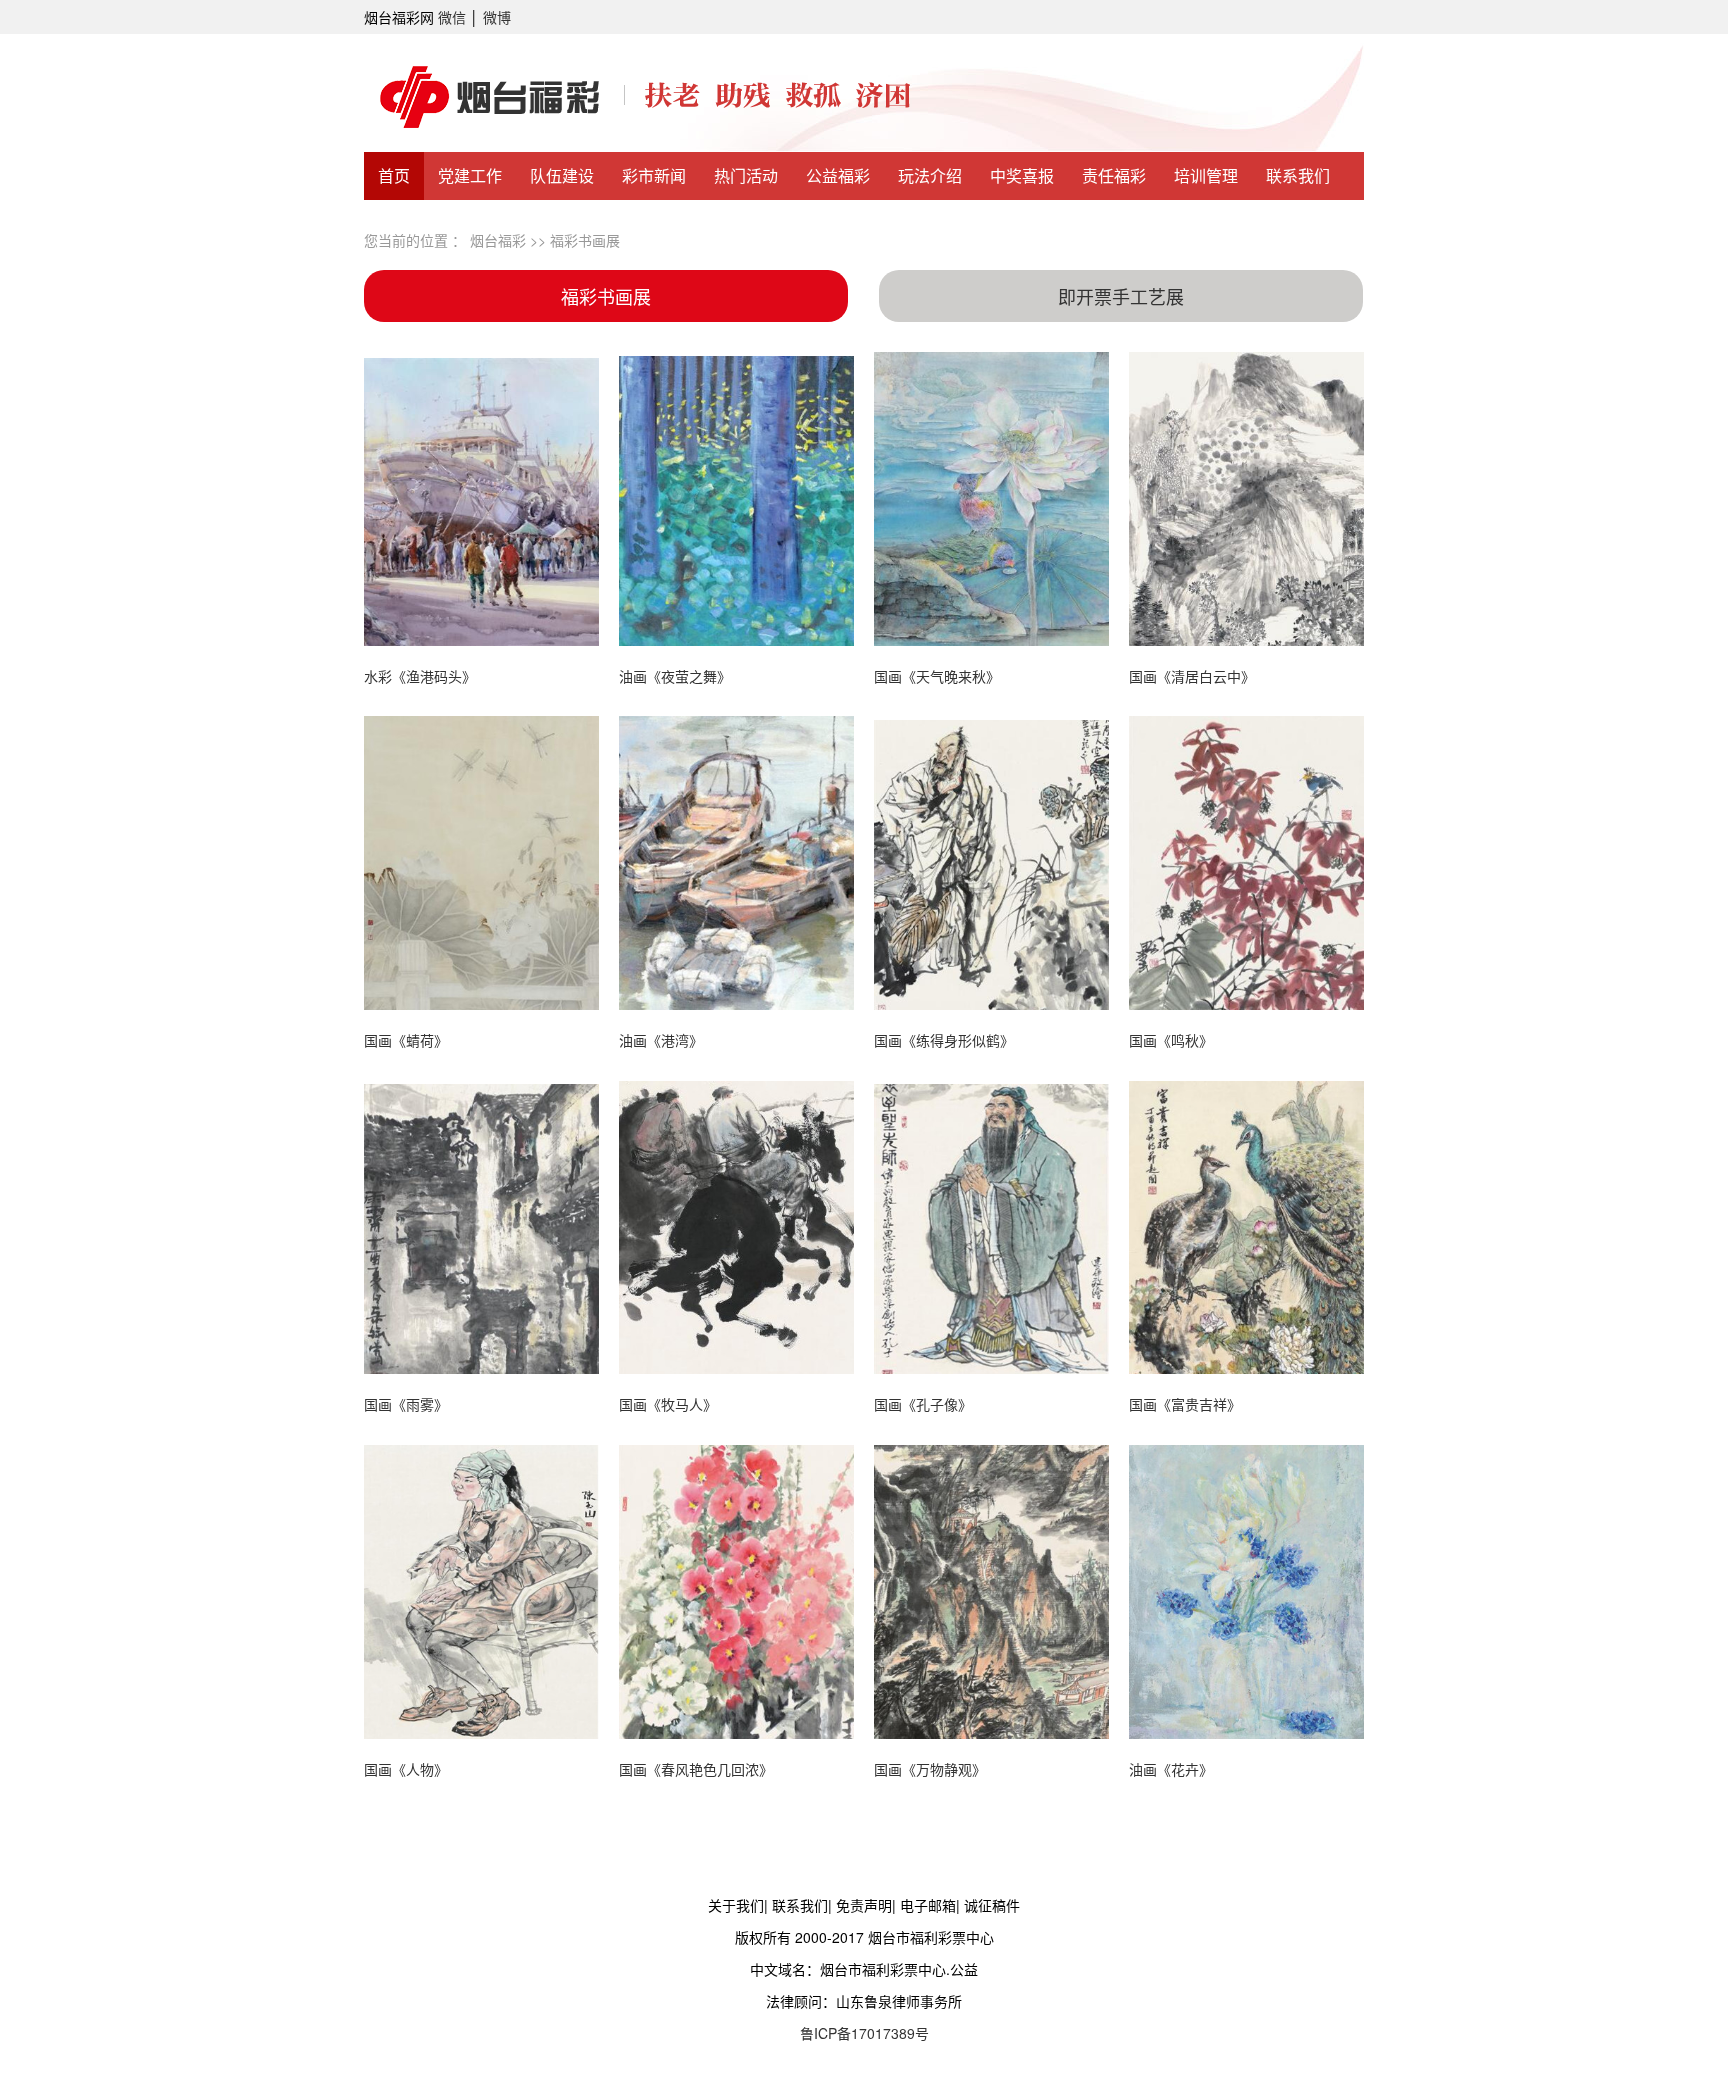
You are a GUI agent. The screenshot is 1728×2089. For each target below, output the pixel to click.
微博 (497, 17)
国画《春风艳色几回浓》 (696, 1769)
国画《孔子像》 (923, 1404)
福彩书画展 (585, 240)
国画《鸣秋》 (1171, 1040)
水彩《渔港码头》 (420, 676)
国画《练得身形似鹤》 (944, 1040)
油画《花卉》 (1171, 1769)
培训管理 (1206, 175)
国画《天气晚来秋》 (937, 676)
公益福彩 (838, 175)
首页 (394, 175)
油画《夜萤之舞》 (675, 676)
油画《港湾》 (661, 1040)
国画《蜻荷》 (406, 1040)
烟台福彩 (498, 240)
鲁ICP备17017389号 (864, 2033)
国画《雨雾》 (406, 1404)
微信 (452, 17)
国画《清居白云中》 (1192, 676)
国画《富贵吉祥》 (1185, 1404)
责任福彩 (1114, 175)
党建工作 (470, 175)
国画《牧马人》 (668, 1404)
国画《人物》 (406, 1769)
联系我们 (1298, 175)
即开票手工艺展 (1121, 296)
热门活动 (746, 175)
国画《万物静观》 (930, 1769)
